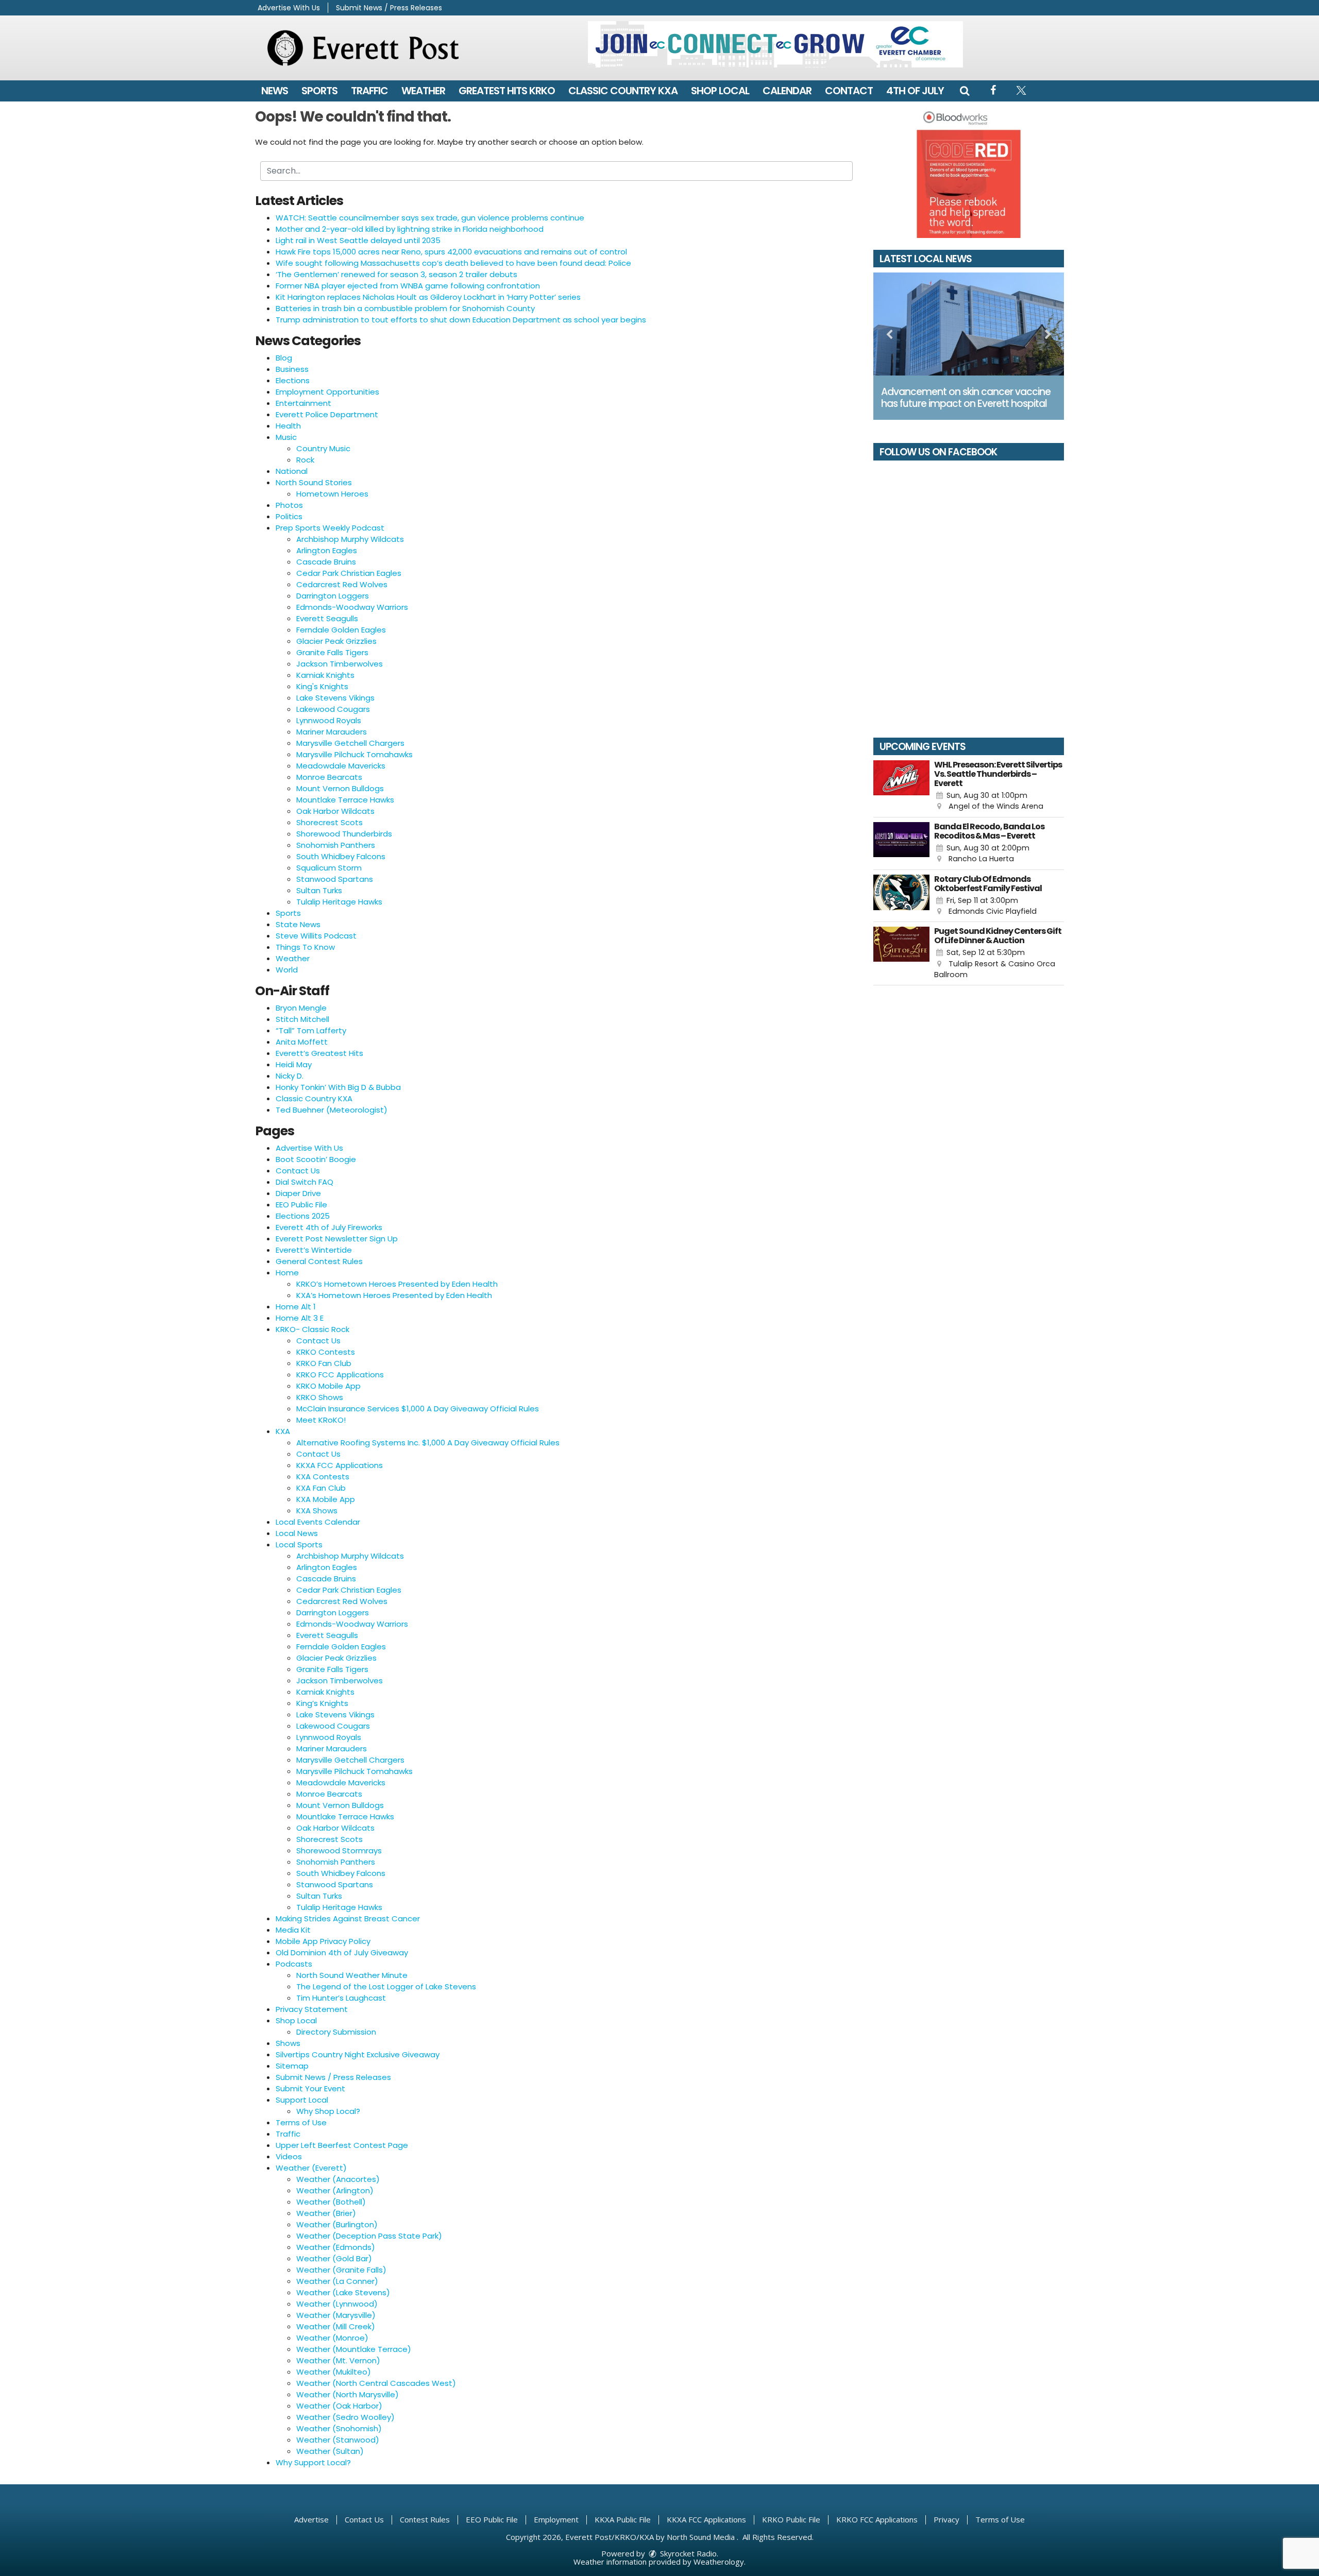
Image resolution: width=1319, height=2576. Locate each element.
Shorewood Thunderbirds (344, 834)
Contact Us (298, 1171)
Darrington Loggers (333, 596)
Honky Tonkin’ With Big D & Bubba (338, 1087)
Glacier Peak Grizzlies (336, 641)
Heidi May (294, 1064)
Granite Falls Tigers (332, 652)
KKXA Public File (623, 2519)
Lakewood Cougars (333, 709)
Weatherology (719, 2562)
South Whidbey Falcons (341, 856)
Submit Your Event (310, 2088)
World (287, 970)
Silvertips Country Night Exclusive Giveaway (358, 2054)
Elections (293, 380)
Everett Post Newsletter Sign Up (337, 1239)
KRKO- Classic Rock (312, 1329)
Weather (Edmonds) (336, 2247)
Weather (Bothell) (331, 2202)
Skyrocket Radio (687, 2553)
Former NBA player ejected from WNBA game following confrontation (408, 286)
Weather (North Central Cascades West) (376, 2383)
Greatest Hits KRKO (507, 91)
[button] (965, 91)
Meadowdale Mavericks (341, 766)
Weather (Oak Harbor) (339, 2406)
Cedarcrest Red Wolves (342, 584)
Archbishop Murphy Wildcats (350, 539)
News (275, 91)
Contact (849, 91)
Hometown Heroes (332, 494)
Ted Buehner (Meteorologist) (332, 1110)
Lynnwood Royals (329, 720)
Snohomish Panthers (336, 845)
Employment (556, 2519)
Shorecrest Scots (329, 822)
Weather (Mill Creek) (336, 2326)
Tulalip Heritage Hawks (339, 902)
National (292, 471)
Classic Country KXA (623, 91)
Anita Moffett (302, 1042)
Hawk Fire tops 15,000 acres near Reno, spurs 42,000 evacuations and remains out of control (451, 252)
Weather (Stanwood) (338, 2440)
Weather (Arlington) (335, 2190)
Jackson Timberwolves (340, 664)
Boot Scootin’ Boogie (316, 1159)
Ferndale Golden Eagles (341, 630)
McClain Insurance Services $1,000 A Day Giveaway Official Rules (418, 1409)
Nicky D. (290, 1076)
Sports (319, 91)
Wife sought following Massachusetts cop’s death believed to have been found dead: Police (453, 263)
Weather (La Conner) (337, 2281)
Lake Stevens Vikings (335, 698)
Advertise (311, 2519)
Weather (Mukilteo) (334, 2372)
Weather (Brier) (326, 2213)
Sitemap (292, 2066)
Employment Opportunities (327, 392)
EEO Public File (301, 1205)
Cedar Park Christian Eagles (349, 573)
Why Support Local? (313, 2462)
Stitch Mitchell (302, 1019)
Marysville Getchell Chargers (350, 743)
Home (287, 1273)
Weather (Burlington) (337, 2224)
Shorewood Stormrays (339, 1850)
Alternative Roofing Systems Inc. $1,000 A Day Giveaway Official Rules (428, 1443)
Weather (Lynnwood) (337, 2304)
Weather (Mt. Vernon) (338, 2360)
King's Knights (322, 686)
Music (286, 437)
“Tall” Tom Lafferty (311, 1030)
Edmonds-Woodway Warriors (352, 607)
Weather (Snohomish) (339, 2428)
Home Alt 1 (296, 1307)
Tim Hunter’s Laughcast (341, 1998)
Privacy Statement (312, 2009)
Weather (423, 91)
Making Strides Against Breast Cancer (348, 1918)
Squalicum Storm (329, 868)
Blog (284, 358)
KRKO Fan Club (324, 1363)
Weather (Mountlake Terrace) (354, 2349)
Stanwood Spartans (335, 879)
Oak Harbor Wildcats (335, 811)
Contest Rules (425, 2519)
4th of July (915, 91)
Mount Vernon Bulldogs (340, 788)
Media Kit (293, 1930)
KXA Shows (317, 1511)
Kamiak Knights (325, 675)
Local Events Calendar (318, 1522)
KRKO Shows (320, 1397)
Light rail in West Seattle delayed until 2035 (358, 240)
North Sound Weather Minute (352, 1975)
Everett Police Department (327, 414)
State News (298, 924)
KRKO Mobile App (328, 1386)
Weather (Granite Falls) (341, 2270)
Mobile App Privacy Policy (323, 1941)
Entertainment (303, 403)
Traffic (369, 91)
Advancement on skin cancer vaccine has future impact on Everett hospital (966, 398)
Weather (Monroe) (332, 2338)
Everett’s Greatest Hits (319, 1053)
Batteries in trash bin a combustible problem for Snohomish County (405, 308)
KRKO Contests (326, 1352)
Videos (289, 2156)
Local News (297, 1533)
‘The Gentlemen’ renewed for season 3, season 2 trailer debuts (396, 274)
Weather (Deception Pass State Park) (369, 2236)
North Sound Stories (314, 482)
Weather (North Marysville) (348, 2394)
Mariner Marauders (332, 732)
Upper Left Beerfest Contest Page (342, 2145)
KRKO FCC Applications (340, 1375)
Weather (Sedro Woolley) (345, 2417)
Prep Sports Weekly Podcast (330, 528)
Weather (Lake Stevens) (343, 2292)
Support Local (302, 2100)
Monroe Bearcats (329, 777)
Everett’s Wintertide (314, 1250)
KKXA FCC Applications (340, 1465)
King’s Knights (322, 1703)
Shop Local (720, 91)
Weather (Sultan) (330, 2451)
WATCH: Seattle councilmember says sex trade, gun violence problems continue (430, 218)
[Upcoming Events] (901, 786)
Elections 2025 (303, 1216)
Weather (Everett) (311, 2168)
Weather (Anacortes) (338, 2179)
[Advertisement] (775, 44)
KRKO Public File (791, 2519)
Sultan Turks (319, 890)
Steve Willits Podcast (316, 936)
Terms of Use (301, 2122)
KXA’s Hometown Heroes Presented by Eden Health (394, 1295)
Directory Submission (336, 2032)
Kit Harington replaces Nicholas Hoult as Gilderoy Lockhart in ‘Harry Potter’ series (428, 297)
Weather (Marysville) (336, 2315)
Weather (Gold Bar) (334, 2258)
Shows (288, 2043)
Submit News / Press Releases (389, 8)
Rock (305, 460)
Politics (289, 516)
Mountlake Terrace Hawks (345, 800)
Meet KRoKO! (321, 1420)
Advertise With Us (289, 8)
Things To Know (305, 947)
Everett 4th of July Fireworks (329, 1227)
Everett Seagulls (327, 618)
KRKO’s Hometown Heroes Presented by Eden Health (397, 1284)
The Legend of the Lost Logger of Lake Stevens (386, 1986)
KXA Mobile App (326, 1499)
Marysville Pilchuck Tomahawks (354, 754)
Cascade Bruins (326, 562)
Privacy (946, 2519)
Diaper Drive (298, 1193)
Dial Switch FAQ (305, 1182)
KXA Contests (323, 1477)
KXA (283, 1431)
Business (292, 369)
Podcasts (294, 1964)
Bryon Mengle (301, 1008)
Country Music (323, 448)
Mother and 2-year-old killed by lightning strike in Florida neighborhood (410, 229)
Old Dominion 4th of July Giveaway (342, 1952)
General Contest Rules (319, 1261)
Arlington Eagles (327, 550)
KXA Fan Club (321, 1488)
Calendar (787, 91)
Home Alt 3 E (300, 1318)
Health (288, 426)
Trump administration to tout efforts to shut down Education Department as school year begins (461, 320)
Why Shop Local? (328, 2111)
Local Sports (299, 1545)
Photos (289, 505)
